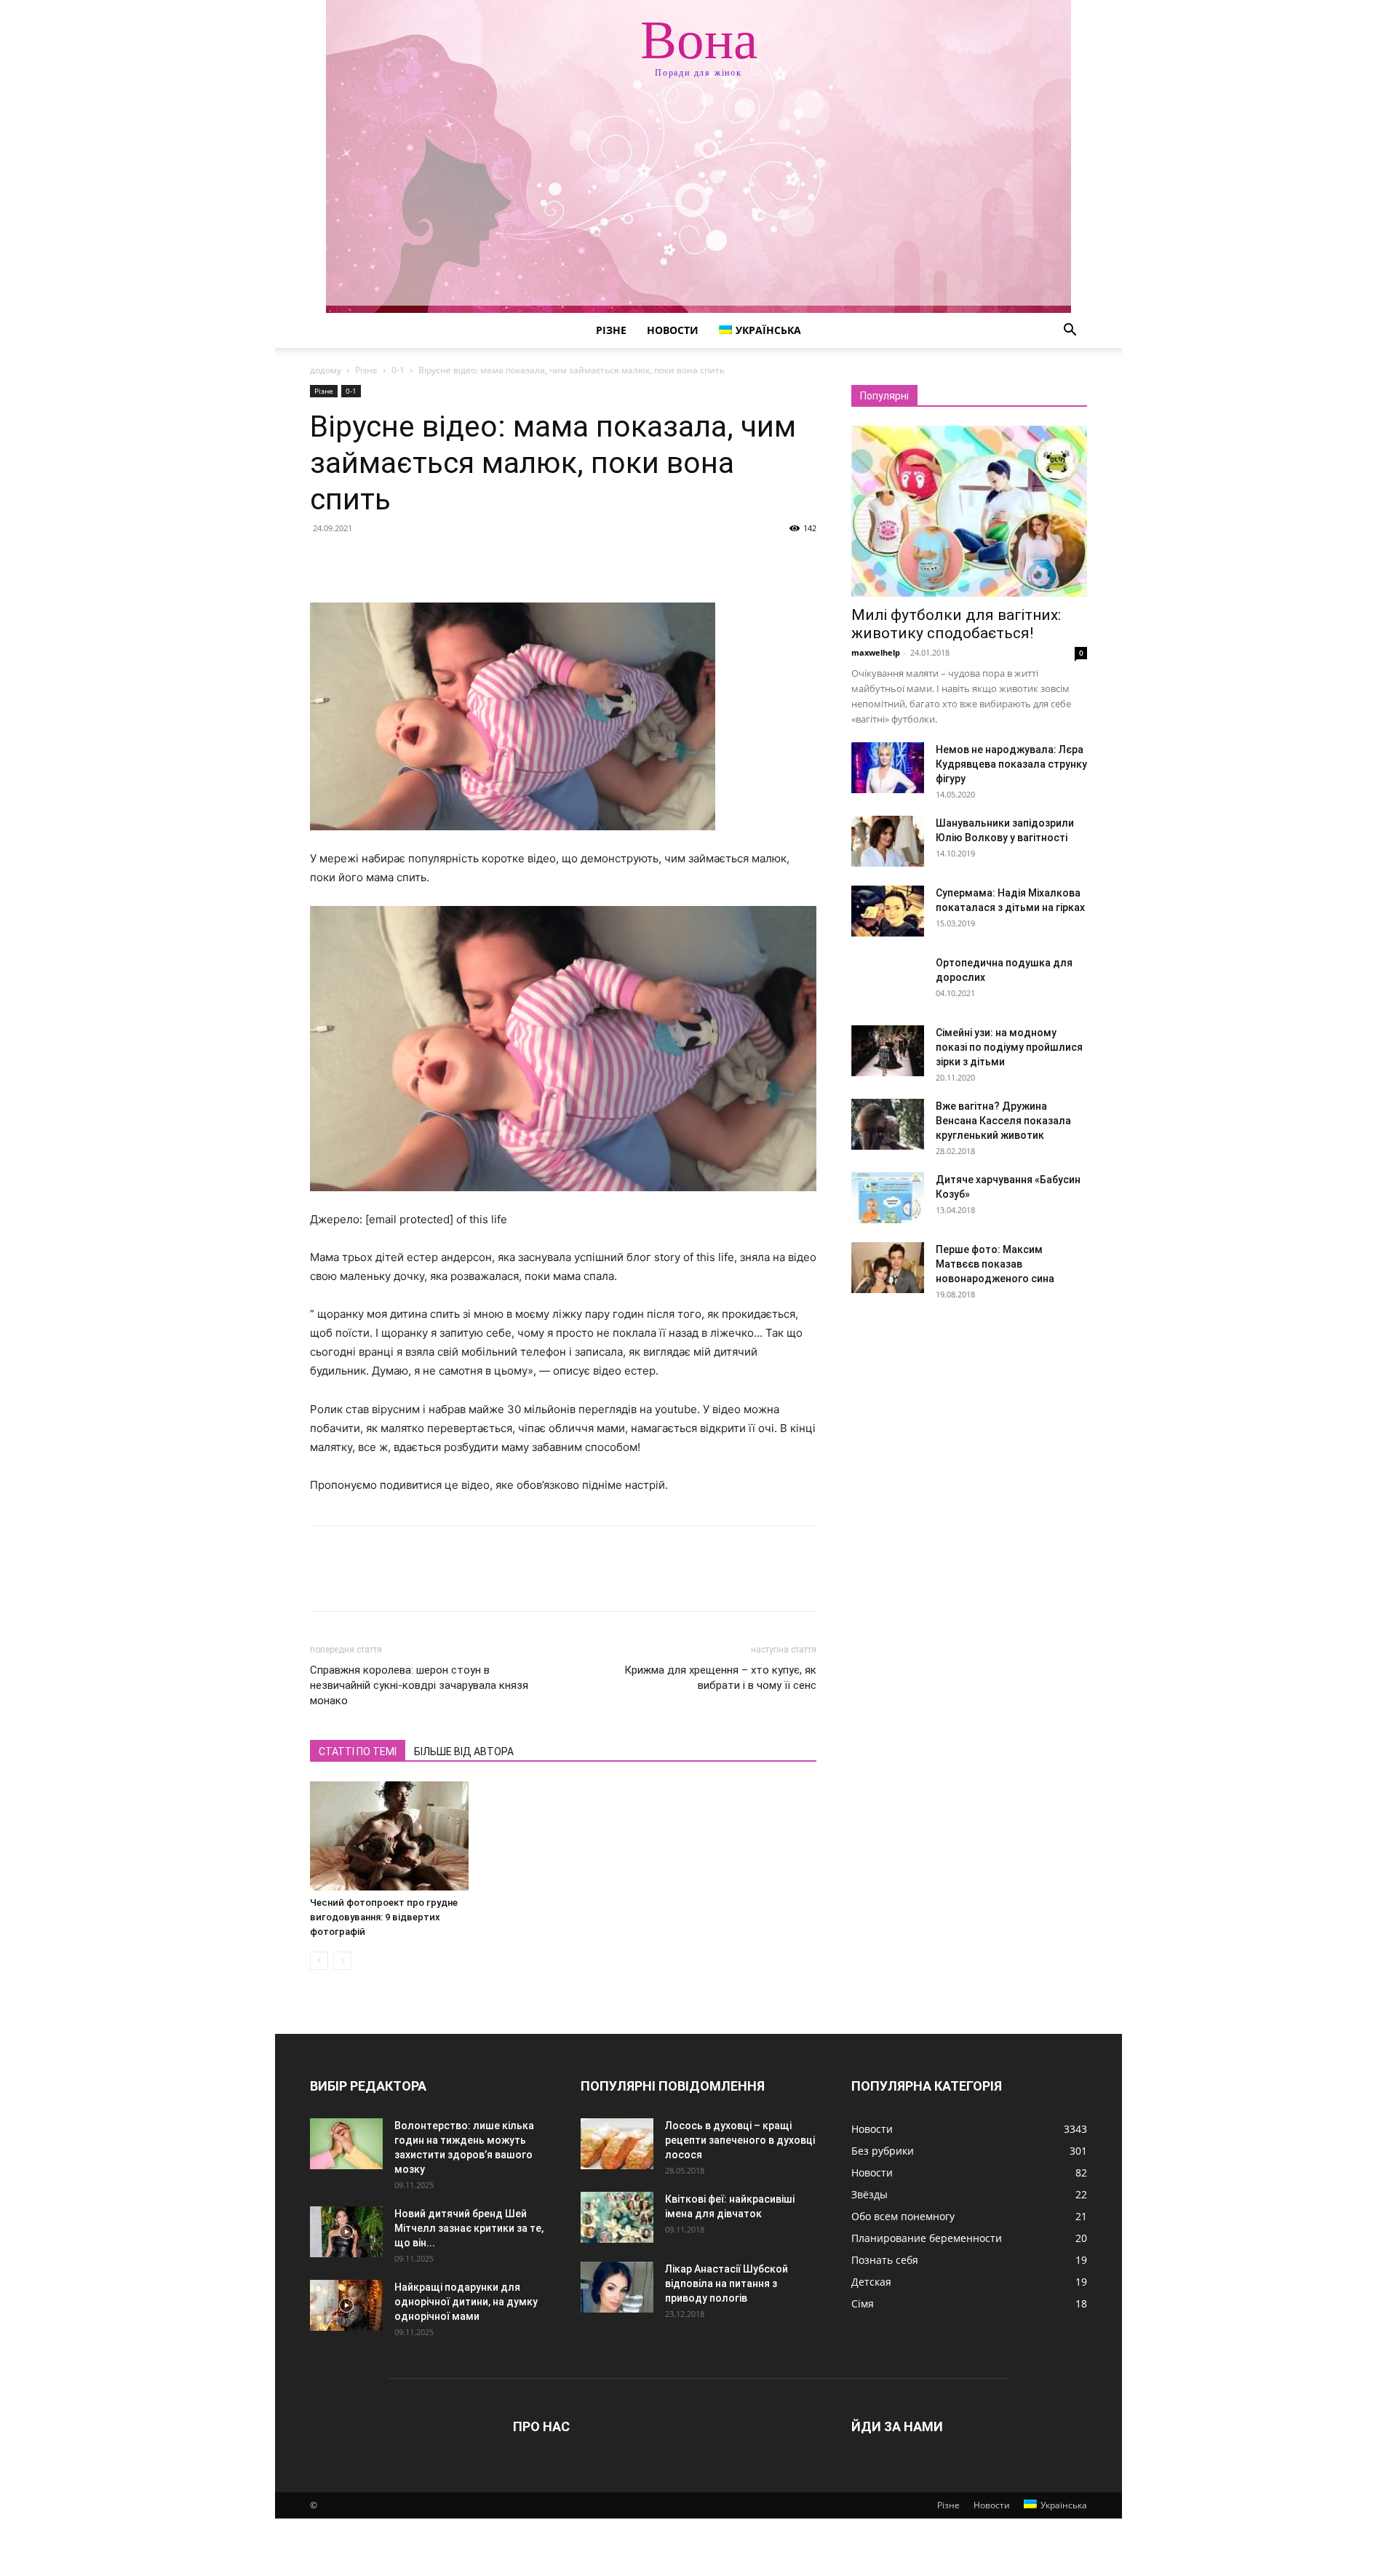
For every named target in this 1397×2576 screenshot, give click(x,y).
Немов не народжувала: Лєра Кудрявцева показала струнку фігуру (1011, 764)
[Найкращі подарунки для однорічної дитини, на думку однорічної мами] (346, 2305)
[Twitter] (358, 561)
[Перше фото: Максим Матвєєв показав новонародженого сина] (888, 1268)
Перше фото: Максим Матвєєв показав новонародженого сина (995, 1264)
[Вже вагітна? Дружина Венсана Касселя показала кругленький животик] (888, 1124)
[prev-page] (319, 1961)
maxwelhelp (876, 652)
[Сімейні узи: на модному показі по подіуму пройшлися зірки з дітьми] (888, 1051)
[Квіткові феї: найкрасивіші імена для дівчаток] (617, 2217)
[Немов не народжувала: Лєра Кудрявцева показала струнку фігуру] (888, 768)
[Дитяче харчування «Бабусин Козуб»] (888, 1198)
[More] (459, 561)
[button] (1070, 331)
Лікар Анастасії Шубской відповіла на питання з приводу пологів (727, 2283)
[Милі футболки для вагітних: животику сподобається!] (969, 511)
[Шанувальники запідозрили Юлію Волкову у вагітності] (888, 841)
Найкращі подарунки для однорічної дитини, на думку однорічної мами (466, 2302)
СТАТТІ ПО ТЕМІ (358, 1752)
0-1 (398, 370)
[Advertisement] (698, 204)
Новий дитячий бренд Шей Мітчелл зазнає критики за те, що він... (469, 2228)
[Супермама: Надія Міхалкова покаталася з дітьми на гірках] (888, 911)
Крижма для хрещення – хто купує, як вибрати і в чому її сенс (720, 1678)
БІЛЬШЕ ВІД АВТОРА (464, 1752)
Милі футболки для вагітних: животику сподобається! (956, 624)
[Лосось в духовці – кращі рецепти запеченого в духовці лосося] (617, 2144)
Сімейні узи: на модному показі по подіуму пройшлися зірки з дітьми (1009, 1047)
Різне (611, 330)
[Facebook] (325, 561)
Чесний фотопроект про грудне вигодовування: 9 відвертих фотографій (384, 1917)
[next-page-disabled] (342, 1961)
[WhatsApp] (425, 561)
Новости (673, 330)
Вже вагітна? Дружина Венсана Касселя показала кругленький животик (1003, 1121)
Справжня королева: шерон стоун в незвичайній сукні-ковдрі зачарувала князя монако (419, 1685)
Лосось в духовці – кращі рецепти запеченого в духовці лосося (740, 2140)
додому (326, 370)
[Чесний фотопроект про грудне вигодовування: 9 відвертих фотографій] (389, 1836)
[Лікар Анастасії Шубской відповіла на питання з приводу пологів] (617, 2287)
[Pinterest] (391, 561)
